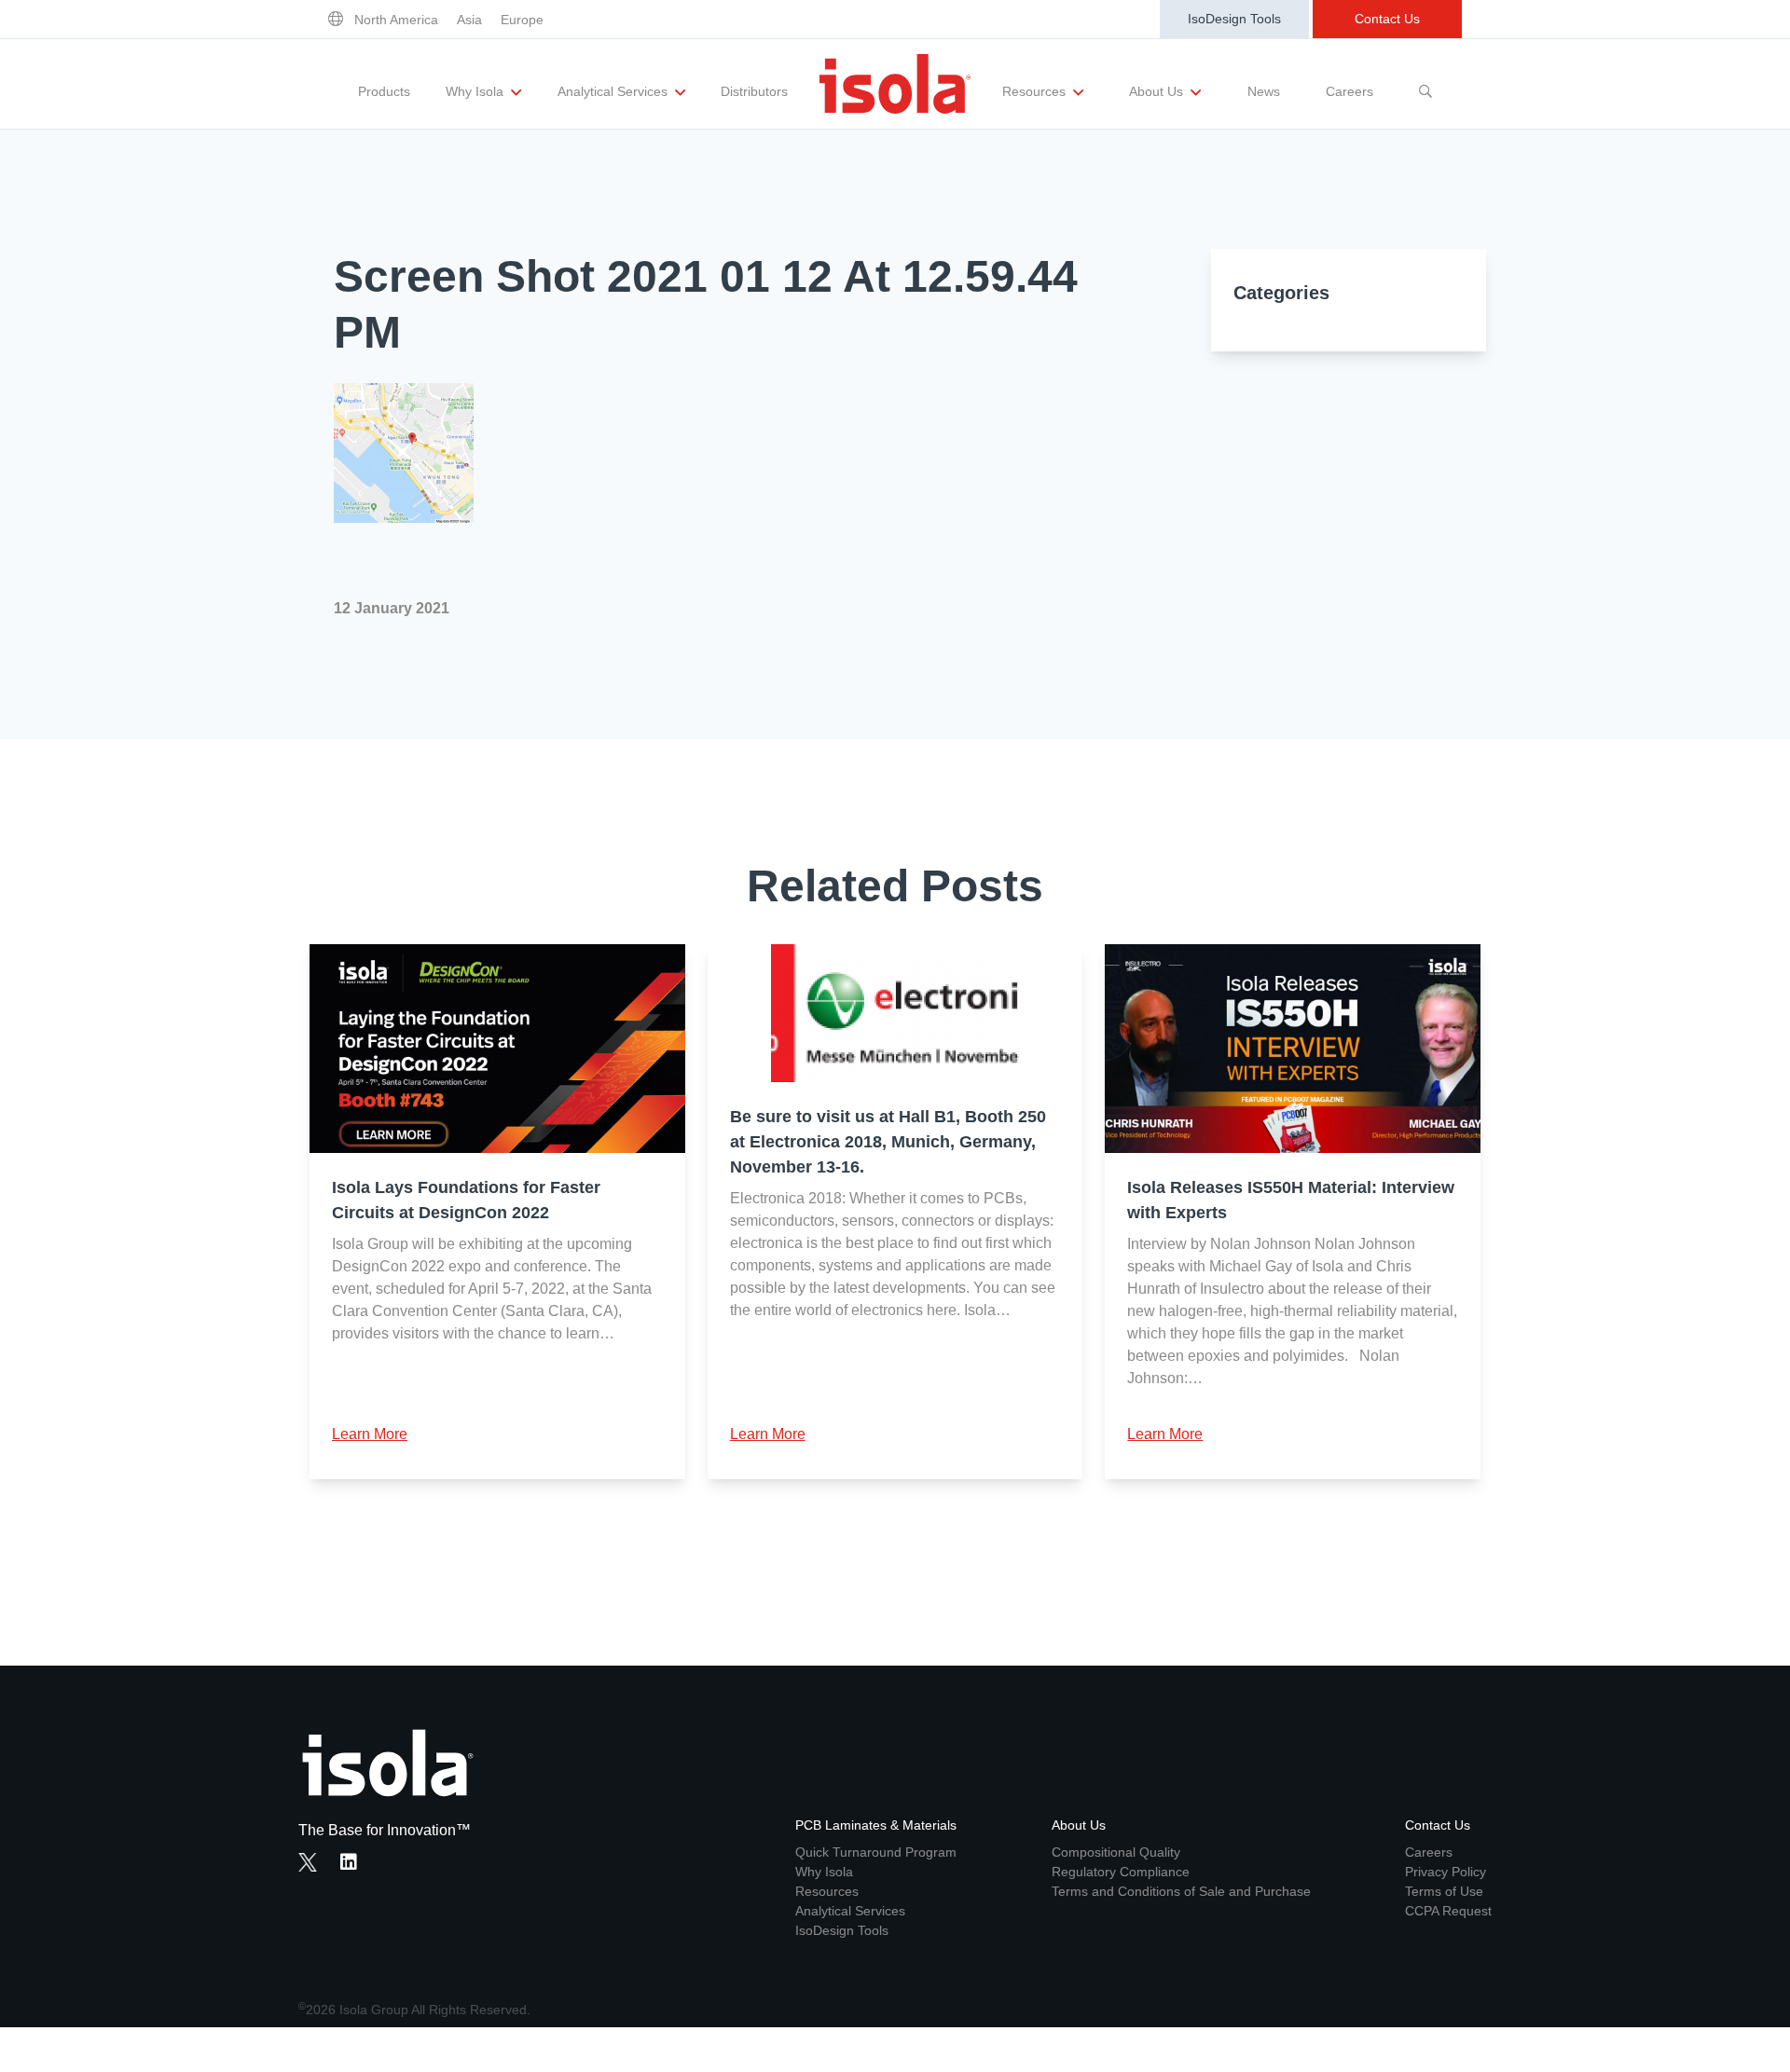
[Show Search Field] (1425, 84)
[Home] (895, 84)
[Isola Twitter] (308, 1862)
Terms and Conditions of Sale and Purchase (1181, 1891)
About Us (1158, 91)
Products (384, 91)
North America (396, 20)
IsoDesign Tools (1234, 19)
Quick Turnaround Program (876, 1852)
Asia (469, 20)
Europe (522, 20)
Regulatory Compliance (1121, 1872)
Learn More (370, 1434)
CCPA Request (1448, 1911)
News (1264, 91)
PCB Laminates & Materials (876, 1825)
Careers (1349, 91)
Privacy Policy (1446, 1872)
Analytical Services (614, 91)
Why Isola (476, 91)
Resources (1036, 91)
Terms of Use (1444, 1891)
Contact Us (1387, 19)
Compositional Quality (1116, 1852)
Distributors (754, 91)
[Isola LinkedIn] (354, 1864)
